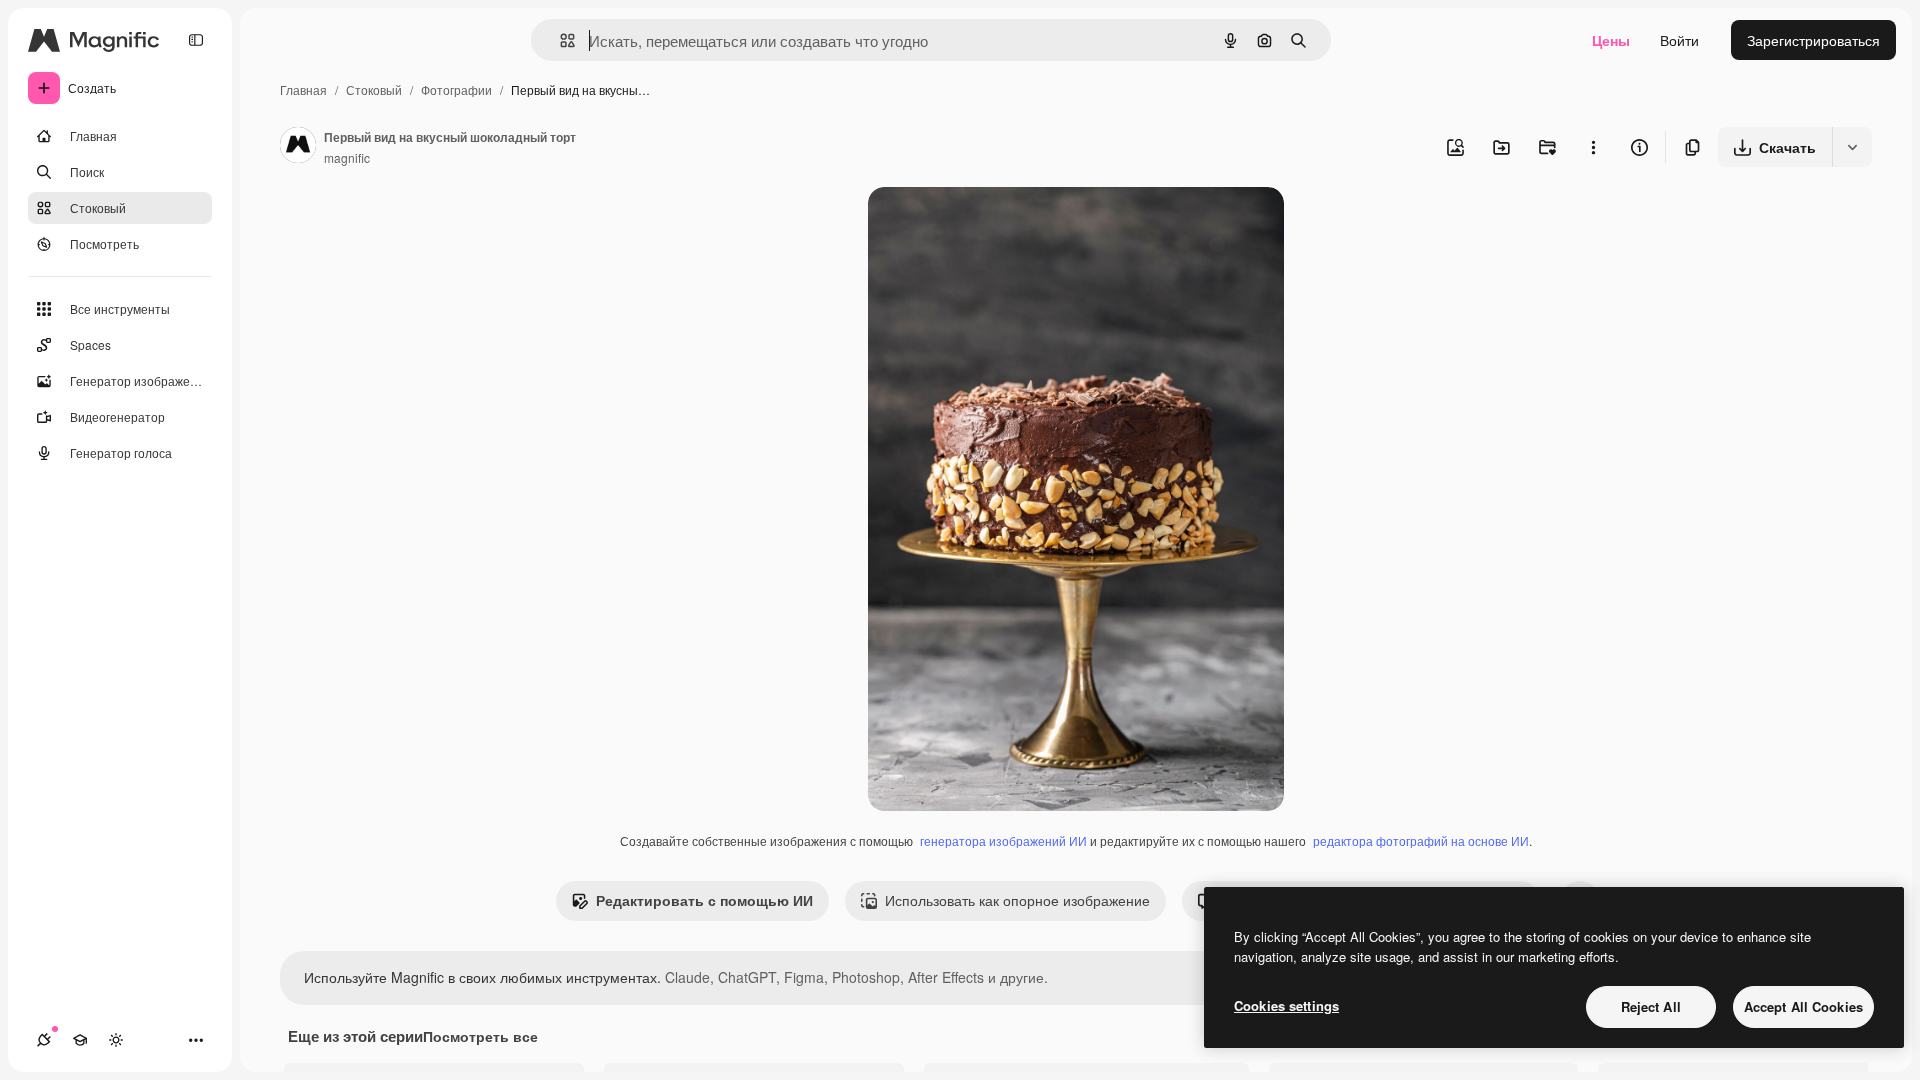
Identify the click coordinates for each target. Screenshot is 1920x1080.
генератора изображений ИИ (1003, 840)
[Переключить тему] (116, 1040)
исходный (1002, 225)
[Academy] (80, 1040)
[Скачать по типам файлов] (1852, 147)
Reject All (1651, 1006)
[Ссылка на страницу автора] (298, 147)
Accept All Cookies (1803, 1006)
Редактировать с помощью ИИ (704, 900)
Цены (1611, 40)
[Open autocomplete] (559, 40)
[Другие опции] (1593, 147)
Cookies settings (1286, 1005)
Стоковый (374, 89)
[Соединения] (44, 1040)
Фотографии (456, 89)
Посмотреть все (480, 1036)
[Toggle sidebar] (196, 40)
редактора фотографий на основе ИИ (1421, 840)
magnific (347, 157)
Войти (1679, 40)
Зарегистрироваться (1813, 40)
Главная (303, 89)
